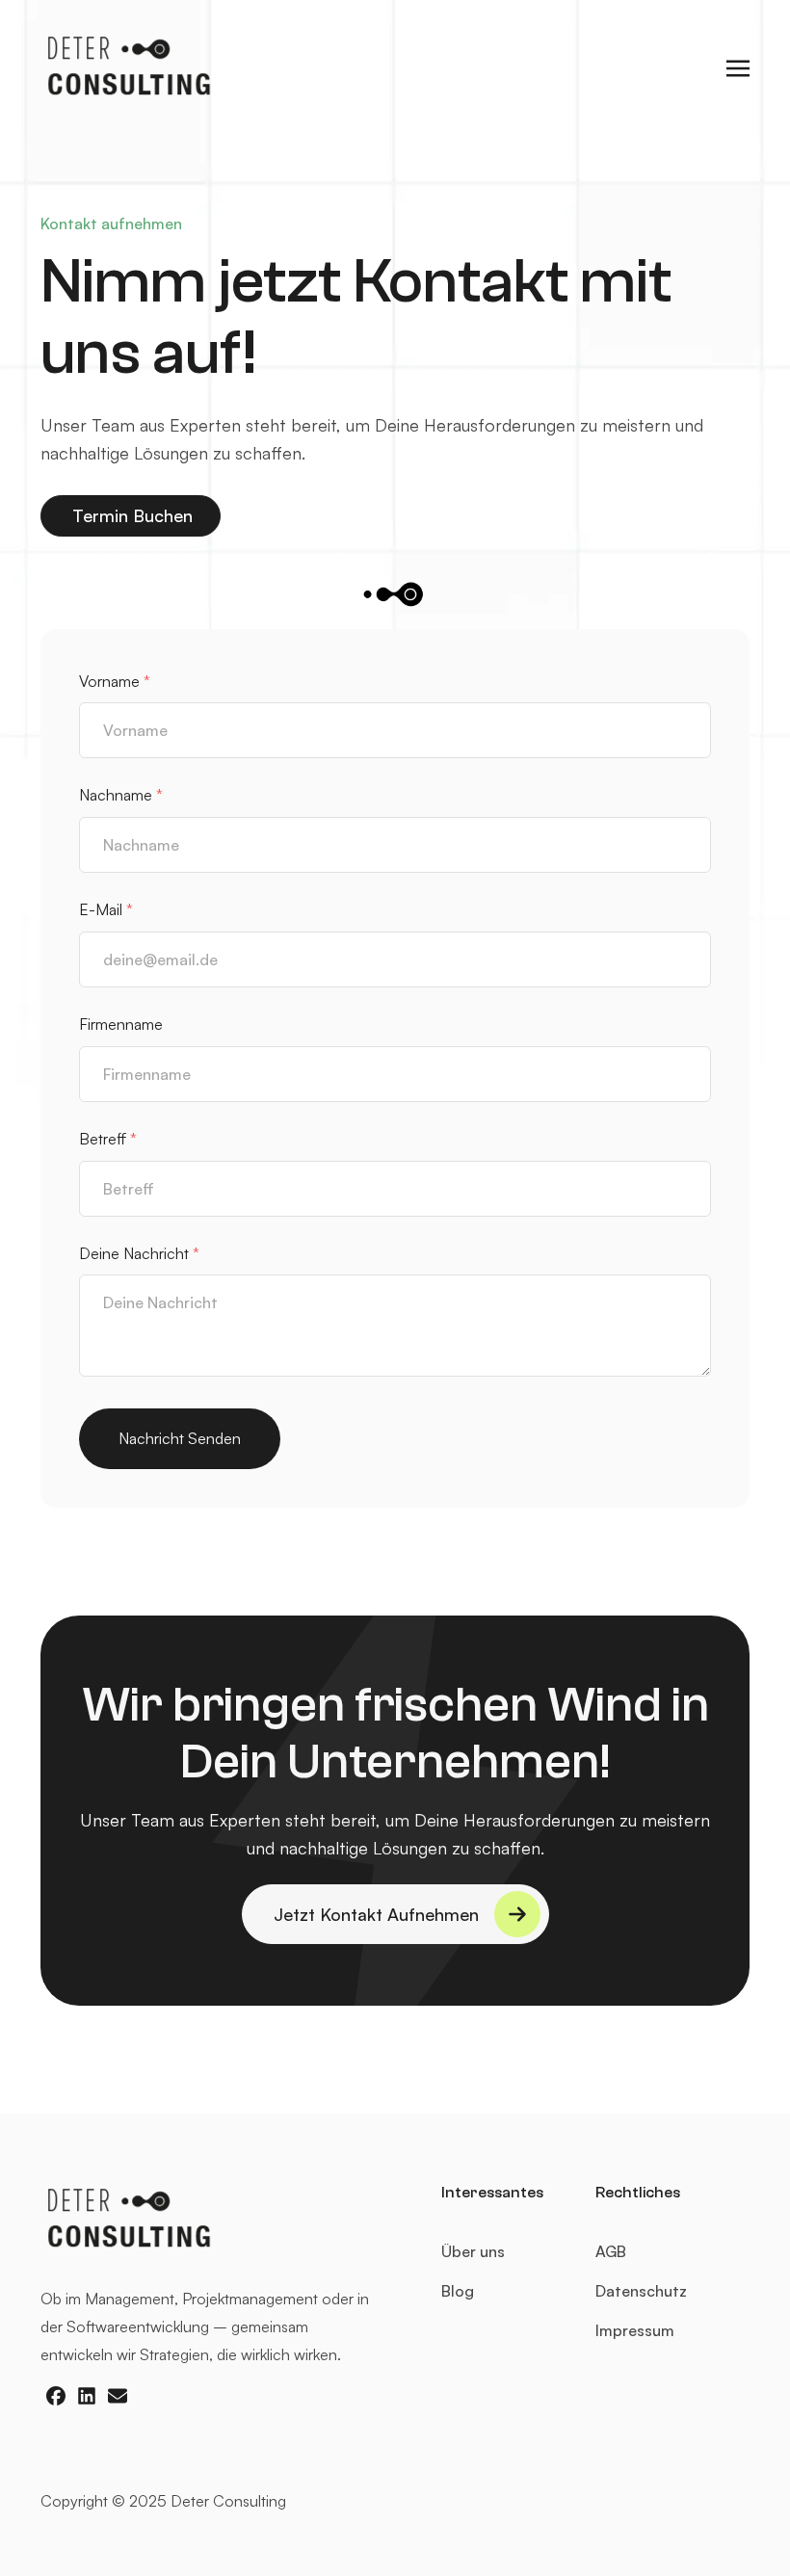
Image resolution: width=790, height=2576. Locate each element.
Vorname (115, 681)
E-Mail (106, 909)
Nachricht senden (180, 1438)
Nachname (121, 795)
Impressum (635, 2330)
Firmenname (121, 1024)
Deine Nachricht (139, 1253)
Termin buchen (142, 515)
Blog (458, 2291)
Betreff (108, 1139)
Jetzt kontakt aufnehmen (376, 1914)
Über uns (473, 2251)
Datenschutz (641, 2291)
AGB (611, 2251)
